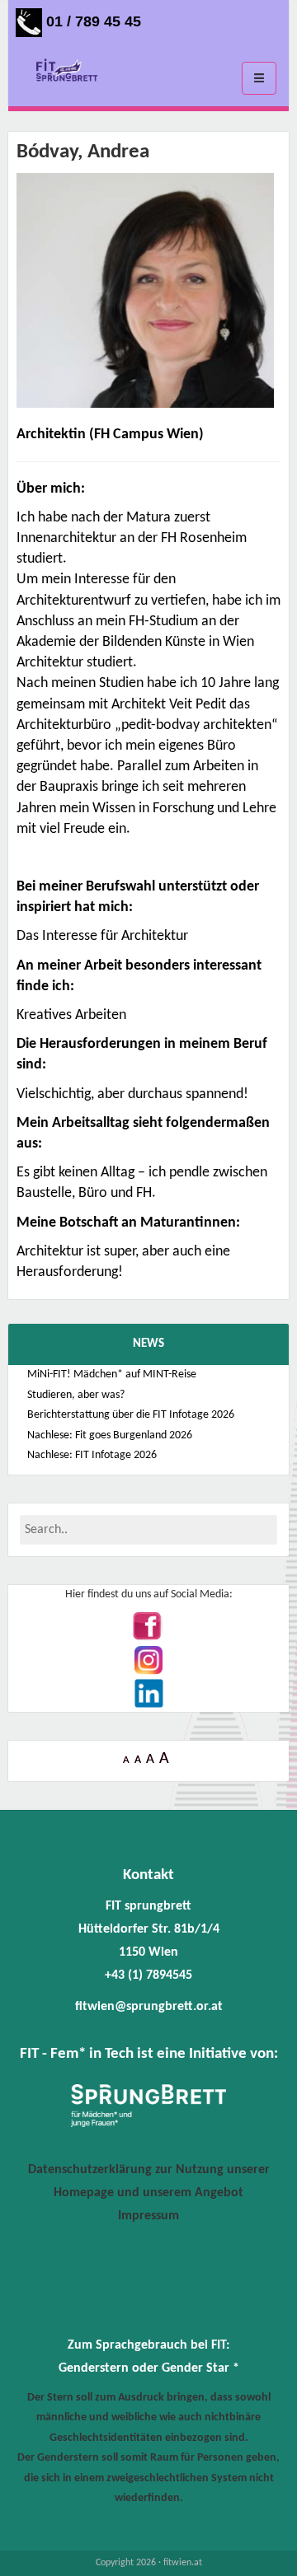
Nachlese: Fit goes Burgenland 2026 (110, 1435)
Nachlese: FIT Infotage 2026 (92, 1455)
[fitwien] (67, 72)
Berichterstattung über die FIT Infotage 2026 (131, 1415)
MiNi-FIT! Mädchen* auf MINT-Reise (112, 1374)
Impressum (148, 2216)
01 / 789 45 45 (92, 21)
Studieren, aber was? (76, 1395)
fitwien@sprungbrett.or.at (149, 2007)
